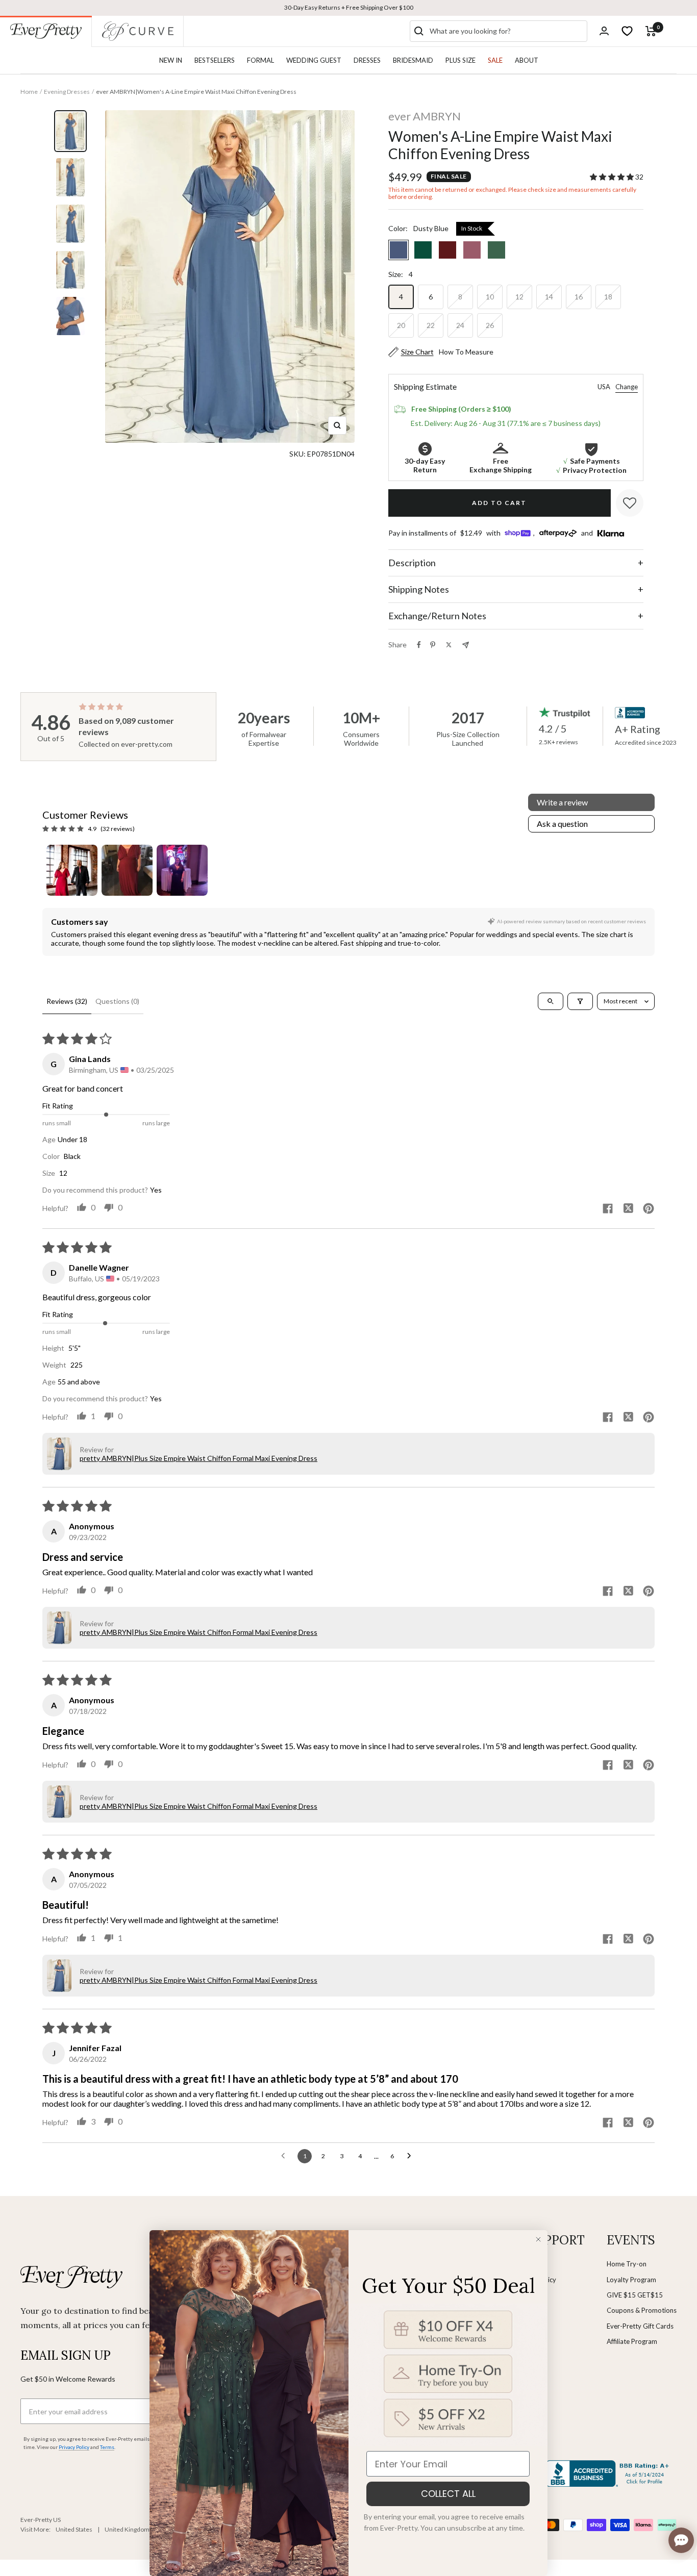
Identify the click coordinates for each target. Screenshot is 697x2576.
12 (519, 297)
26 (490, 325)
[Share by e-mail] (466, 645)
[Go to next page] (412, 2156)
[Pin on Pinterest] (433, 645)
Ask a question (562, 824)
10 (490, 297)
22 (431, 325)
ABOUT (527, 60)
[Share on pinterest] (649, 1209)
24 (460, 325)
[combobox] (506, 31)
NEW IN (171, 60)
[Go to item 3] (182, 870)
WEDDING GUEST (314, 60)
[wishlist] (627, 31)
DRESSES (367, 60)
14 (549, 297)
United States (74, 2529)
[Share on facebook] (608, 1209)
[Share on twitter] (628, 1209)
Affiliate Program (632, 2341)
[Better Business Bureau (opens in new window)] (609, 2473)
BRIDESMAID (413, 60)
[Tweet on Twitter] (449, 645)
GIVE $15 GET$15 (635, 2295)
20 (401, 325)
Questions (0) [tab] (117, 1001)
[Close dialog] (538, 2239)
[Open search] (551, 1001)
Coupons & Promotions (642, 2310)
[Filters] (580, 1001)
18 (608, 297)
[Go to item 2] (127, 870)
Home (29, 92)
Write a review (562, 802)
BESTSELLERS (215, 60)
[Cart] (651, 31)
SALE (495, 60)
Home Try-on (627, 2264)
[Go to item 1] (72, 870)
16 (579, 297)
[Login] (604, 31)
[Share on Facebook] (419, 645)
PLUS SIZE (460, 60)
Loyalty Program (631, 2280)
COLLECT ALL (448, 2494)
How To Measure (466, 352)
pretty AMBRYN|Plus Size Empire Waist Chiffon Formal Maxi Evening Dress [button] (198, 1458)
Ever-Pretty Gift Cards (640, 2326)
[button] (613, 177)
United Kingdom (127, 2529)
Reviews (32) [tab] (67, 1001)
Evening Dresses (67, 92)
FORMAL (260, 60)
